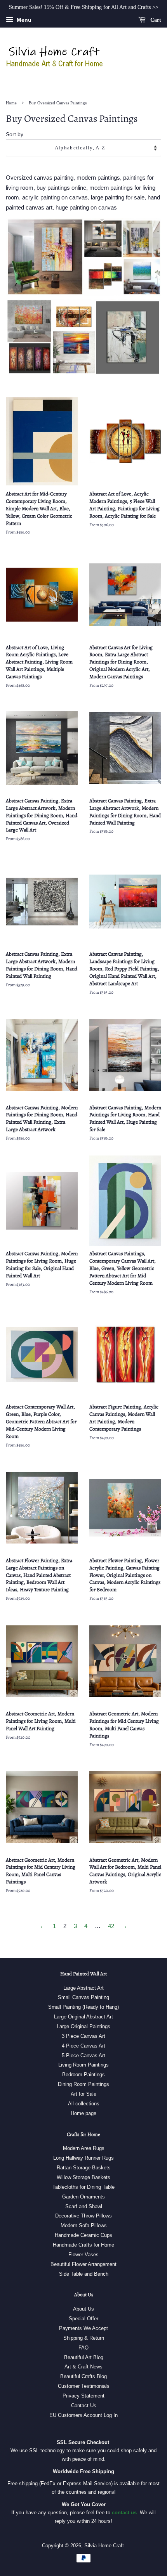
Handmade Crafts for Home (83, 2245)
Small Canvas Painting (83, 1997)
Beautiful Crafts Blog (83, 2376)
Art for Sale (83, 2094)
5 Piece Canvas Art (83, 2055)
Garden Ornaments (83, 2197)
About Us (83, 2309)
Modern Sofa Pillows (84, 2225)
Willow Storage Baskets (83, 2177)
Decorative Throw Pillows (83, 2216)
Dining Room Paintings (83, 2084)
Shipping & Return (84, 2338)
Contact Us (84, 2405)
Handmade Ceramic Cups (83, 2235)
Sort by (15, 134)
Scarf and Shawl (84, 2206)
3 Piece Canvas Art (83, 2036)
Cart (155, 20)
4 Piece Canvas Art (83, 2046)
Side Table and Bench (84, 2274)
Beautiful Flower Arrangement (83, 2264)
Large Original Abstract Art (83, 2017)
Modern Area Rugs (84, 2148)
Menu (23, 20)
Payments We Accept (83, 2328)
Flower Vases (83, 2255)
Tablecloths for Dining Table (83, 2187)
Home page (83, 2113)
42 (111, 1926)
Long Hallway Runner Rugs (83, 2158)
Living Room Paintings (83, 2065)
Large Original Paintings (83, 2026)
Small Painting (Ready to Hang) (83, 2007)
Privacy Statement (83, 2396)
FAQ (83, 2348)
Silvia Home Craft (104, 2546)
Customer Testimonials (84, 2386)
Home (11, 103)
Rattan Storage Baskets (84, 2168)
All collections (84, 2104)
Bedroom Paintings (83, 2074)
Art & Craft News (83, 2367)
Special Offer (83, 2319)
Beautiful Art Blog (84, 2357)
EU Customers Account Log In (83, 2415)
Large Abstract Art (83, 1988)
